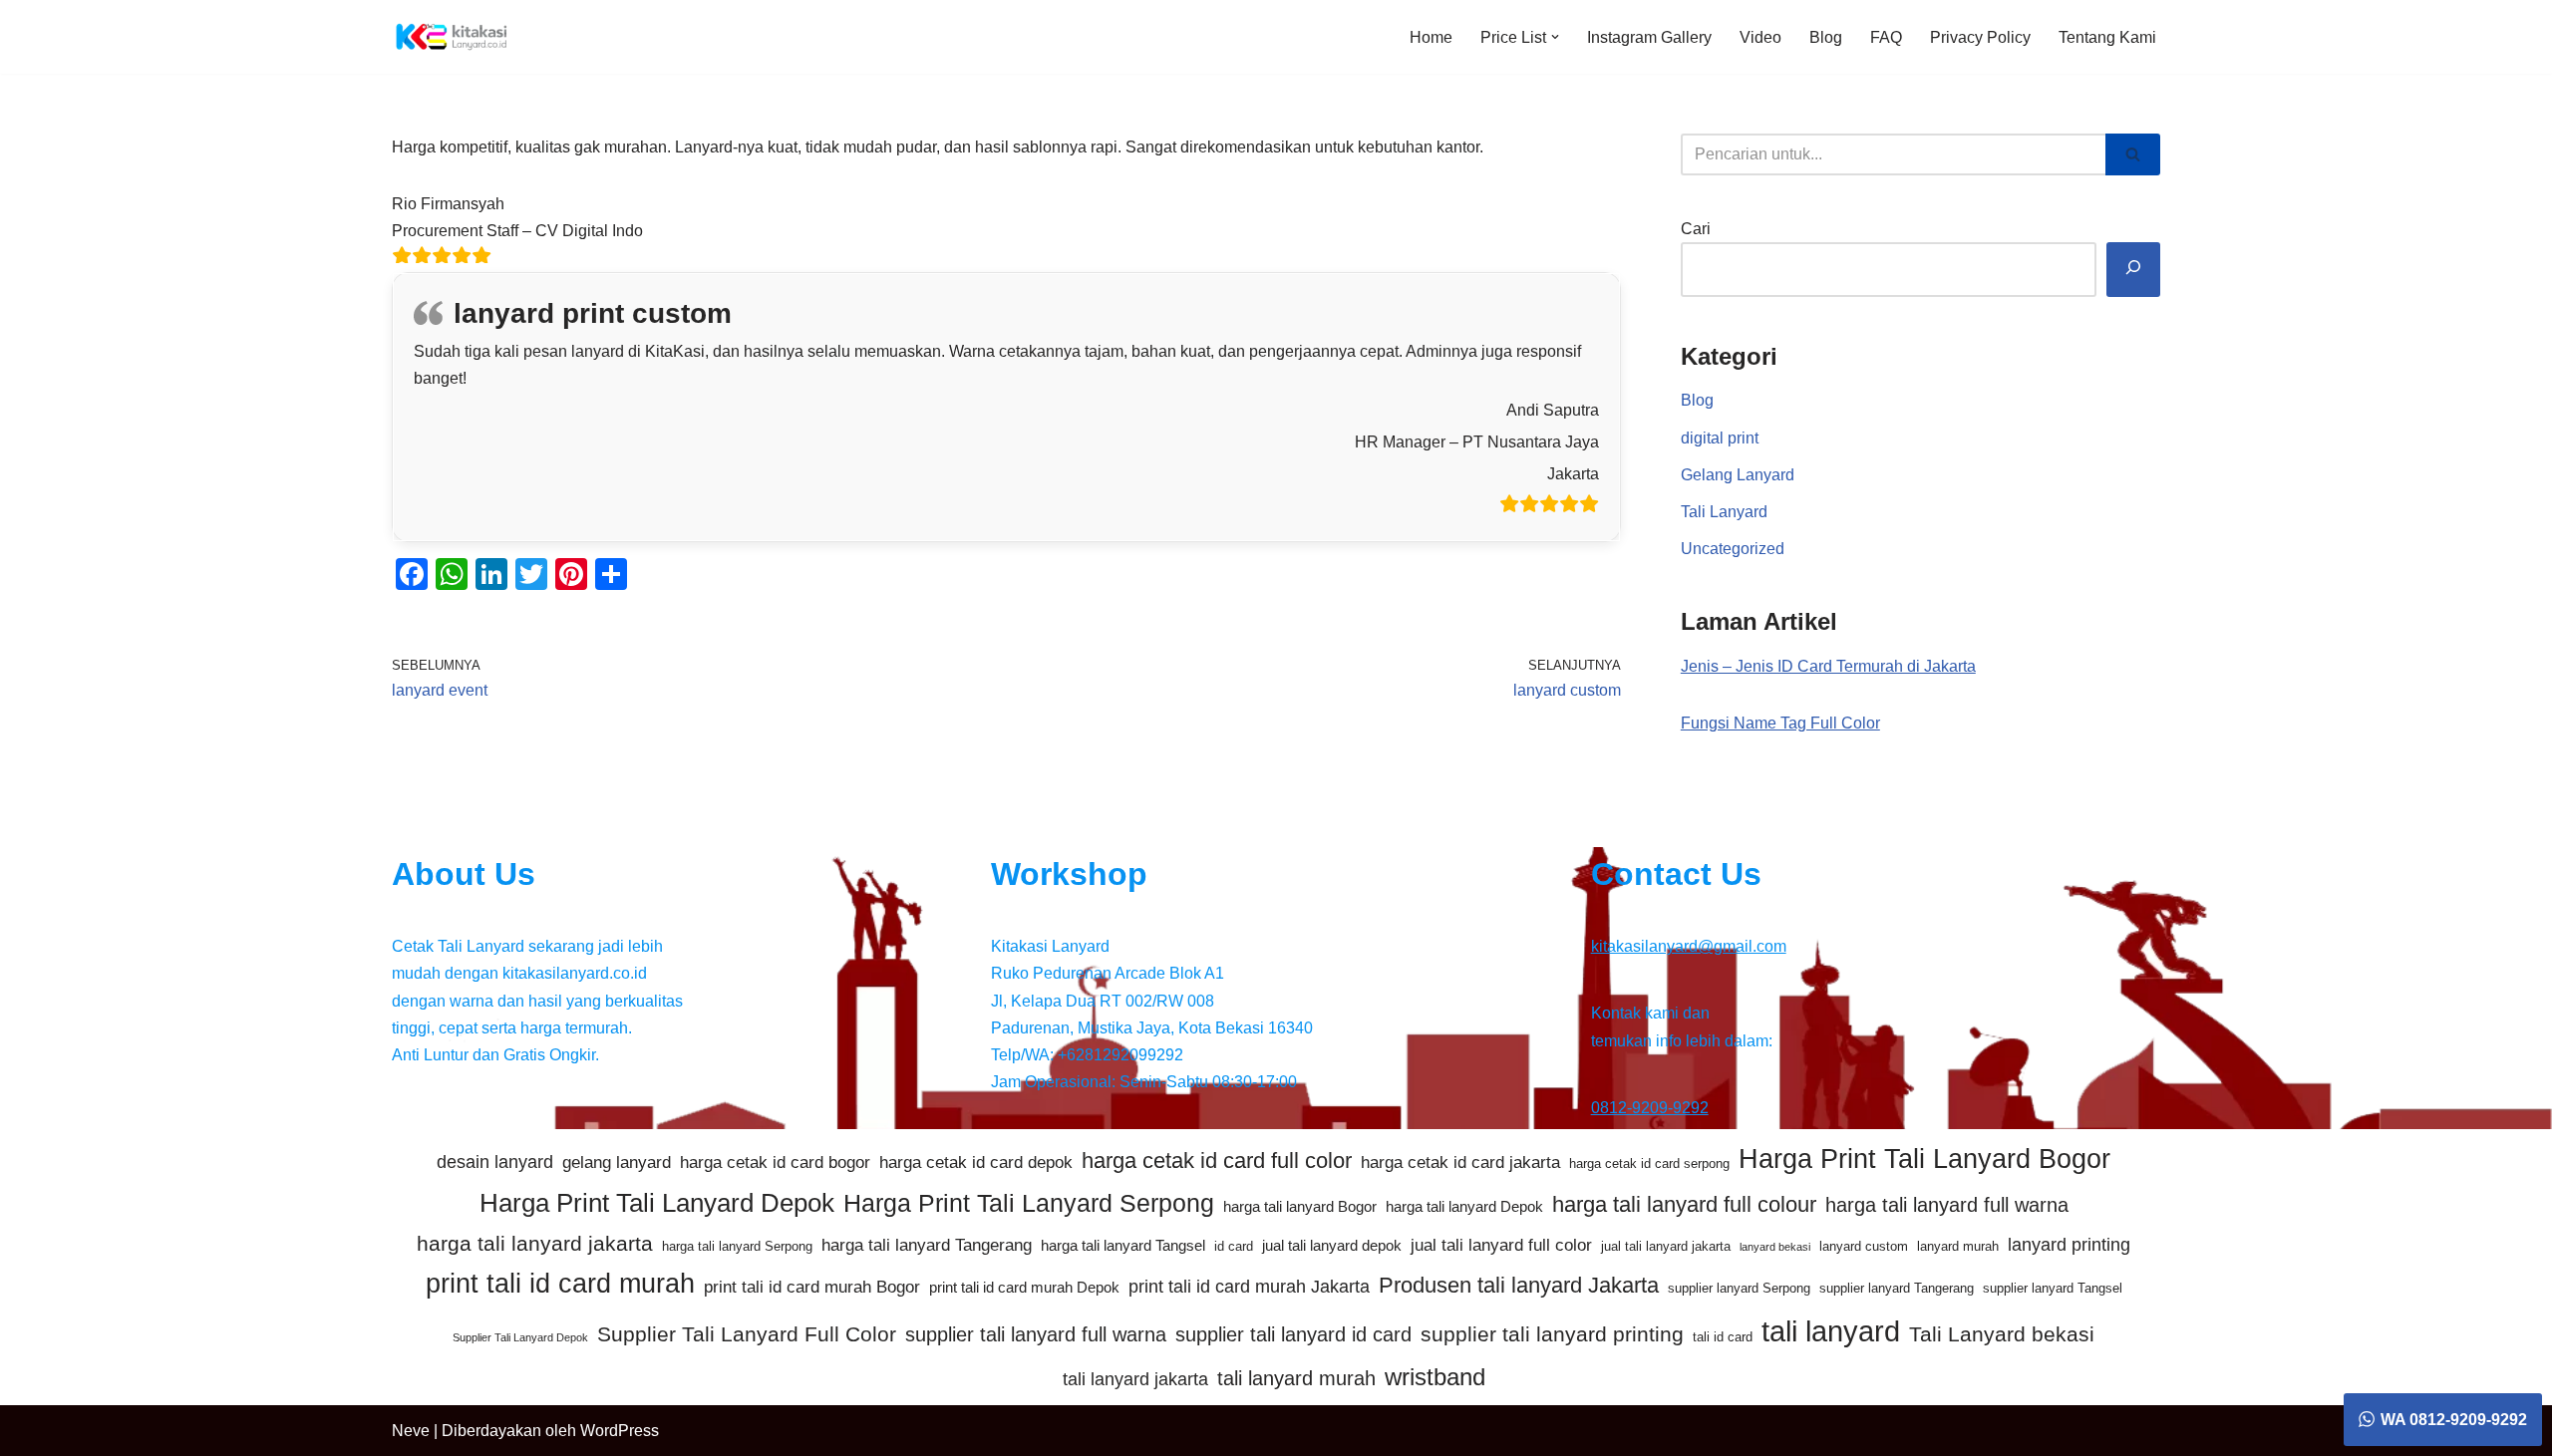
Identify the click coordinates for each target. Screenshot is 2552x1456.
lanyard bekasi (1775, 1247)
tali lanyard (1831, 1331)
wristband (1435, 1377)
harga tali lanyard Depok (1464, 1206)
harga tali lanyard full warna (1947, 1205)
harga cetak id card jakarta (1460, 1163)
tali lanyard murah (1296, 1378)
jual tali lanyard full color (1501, 1245)
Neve (411, 1431)
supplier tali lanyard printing (1552, 1334)
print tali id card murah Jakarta (1249, 1287)
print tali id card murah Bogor (812, 1287)
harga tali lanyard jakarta (535, 1243)
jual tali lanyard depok (1332, 1245)
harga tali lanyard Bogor (1300, 1206)
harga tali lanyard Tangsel (1123, 1245)
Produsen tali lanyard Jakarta (1519, 1285)
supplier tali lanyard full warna (1036, 1334)
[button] (1555, 37)
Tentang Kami (2107, 37)
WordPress (620, 1431)
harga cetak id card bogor (775, 1163)
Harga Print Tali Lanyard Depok (657, 1203)
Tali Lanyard (1724, 512)
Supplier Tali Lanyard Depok (520, 1337)
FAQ (1886, 37)
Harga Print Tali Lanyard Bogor (1924, 1159)
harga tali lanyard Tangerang (927, 1245)
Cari (1696, 229)
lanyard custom (1864, 1246)
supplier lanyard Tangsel (2053, 1288)
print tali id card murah (560, 1284)
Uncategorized (1733, 549)
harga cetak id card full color (1217, 1161)
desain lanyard (495, 1162)
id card (1234, 1246)
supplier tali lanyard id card (1293, 1334)
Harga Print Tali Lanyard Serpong (1029, 1203)
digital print (1720, 438)
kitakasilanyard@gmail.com (1689, 946)
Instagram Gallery (1649, 37)
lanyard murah (1958, 1246)
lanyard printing (2069, 1245)
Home (1431, 37)
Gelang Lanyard (1738, 475)
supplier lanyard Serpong (1739, 1288)
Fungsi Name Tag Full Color (1780, 723)
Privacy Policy (1980, 37)
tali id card (1723, 1337)
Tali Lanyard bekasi (2002, 1334)
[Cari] (2133, 154)
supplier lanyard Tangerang (1897, 1288)
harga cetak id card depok (976, 1163)
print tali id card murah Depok (1024, 1287)
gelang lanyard (617, 1163)
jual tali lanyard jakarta (1666, 1246)
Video (1760, 37)
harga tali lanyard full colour (1684, 1204)
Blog (1826, 37)
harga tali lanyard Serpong (737, 1246)
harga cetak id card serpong (1649, 1164)
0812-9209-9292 (1650, 1108)
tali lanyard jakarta (1135, 1379)
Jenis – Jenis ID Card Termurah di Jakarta (1828, 666)
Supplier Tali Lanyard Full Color (747, 1334)
